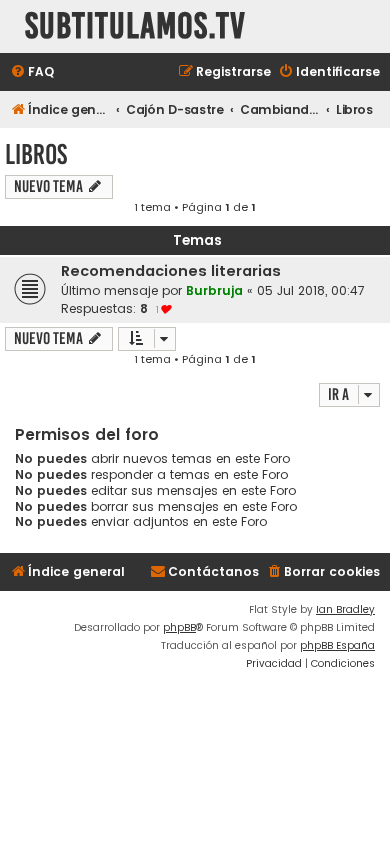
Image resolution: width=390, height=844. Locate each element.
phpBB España (337, 645)
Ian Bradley (345, 609)
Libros (36, 154)
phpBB (179, 627)
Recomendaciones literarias (171, 271)
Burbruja (214, 290)
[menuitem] (32, 72)
